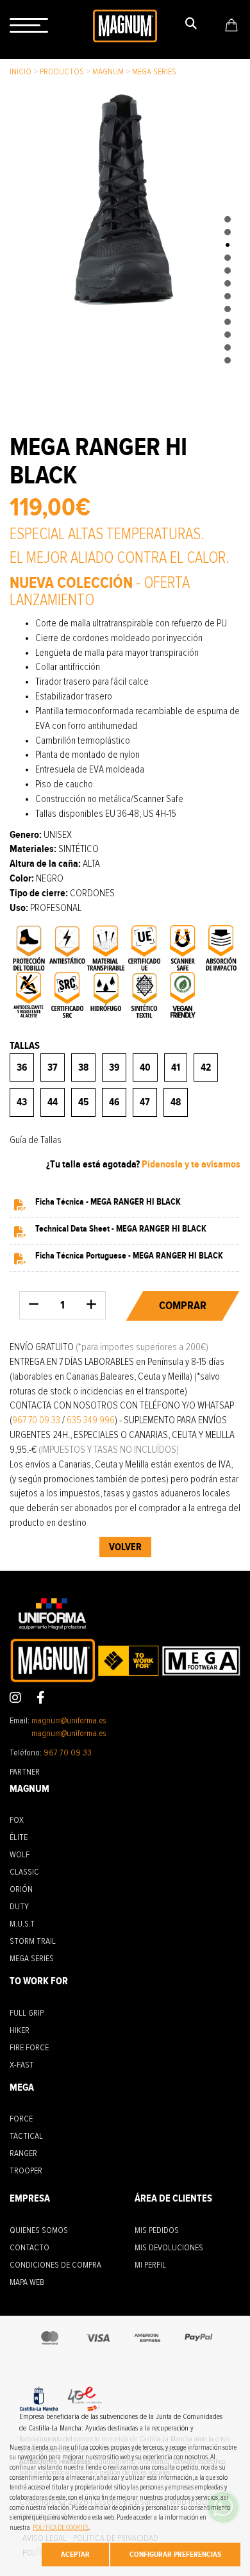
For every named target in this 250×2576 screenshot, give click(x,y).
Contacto (29, 2248)
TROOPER (26, 2171)
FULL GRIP (27, 2013)
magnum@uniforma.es (69, 1721)
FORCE (21, 2119)
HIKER (20, 2030)
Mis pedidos (157, 2230)
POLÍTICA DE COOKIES (61, 2528)
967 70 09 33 (36, 1420)
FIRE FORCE (29, 2048)
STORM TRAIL (33, 1941)
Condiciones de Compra (55, 2265)
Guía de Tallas (36, 1140)
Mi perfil (150, 2265)
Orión (21, 1889)
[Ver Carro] (231, 25)
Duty (19, 1907)
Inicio (21, 72)
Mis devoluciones (169, 2248)
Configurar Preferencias (175, 2554)
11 (228, 347)
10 (228, 335)
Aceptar (75, 2554)
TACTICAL (26, 2136)
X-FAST (22, 2065)
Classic (24, 1872)
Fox (17, 1820)
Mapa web (27, 2282)
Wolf (20, 1855)
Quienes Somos (39, 2230)
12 (228, 360)
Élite (19, 1837)
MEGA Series (154, 72)
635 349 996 (91, 1420)
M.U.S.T (22, 1924)
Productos (62, 72)
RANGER (23, 2154)
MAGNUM (108, 72)
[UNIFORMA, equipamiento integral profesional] (125, 25)
